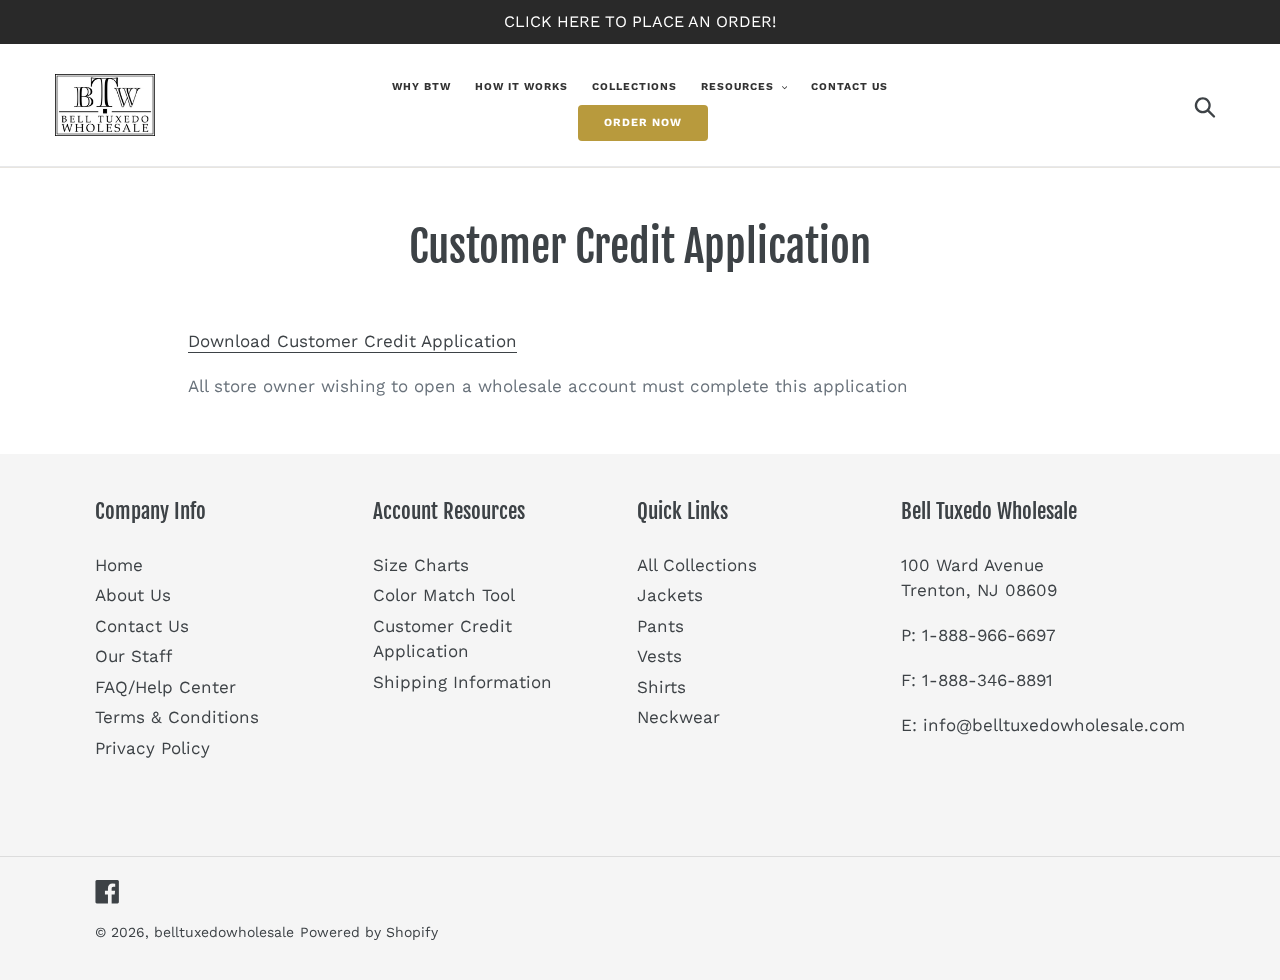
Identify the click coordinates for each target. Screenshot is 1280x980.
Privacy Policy (152, 748)
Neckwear (678, 717)
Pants (660, 626)
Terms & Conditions (177, 717)
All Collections (697, 565)
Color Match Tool (444, 595)
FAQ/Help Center (165, 687)
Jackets (670, 595)
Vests (659, 656)
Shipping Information (462, 682)
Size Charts (421, 565)
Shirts (661, 687)
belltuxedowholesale (224, 932)
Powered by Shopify (369, 932)
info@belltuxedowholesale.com (1054, 725)
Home (119, 565)
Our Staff (133, 656)
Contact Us (142, 626)
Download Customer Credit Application (352, 341)
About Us (133, 595)
